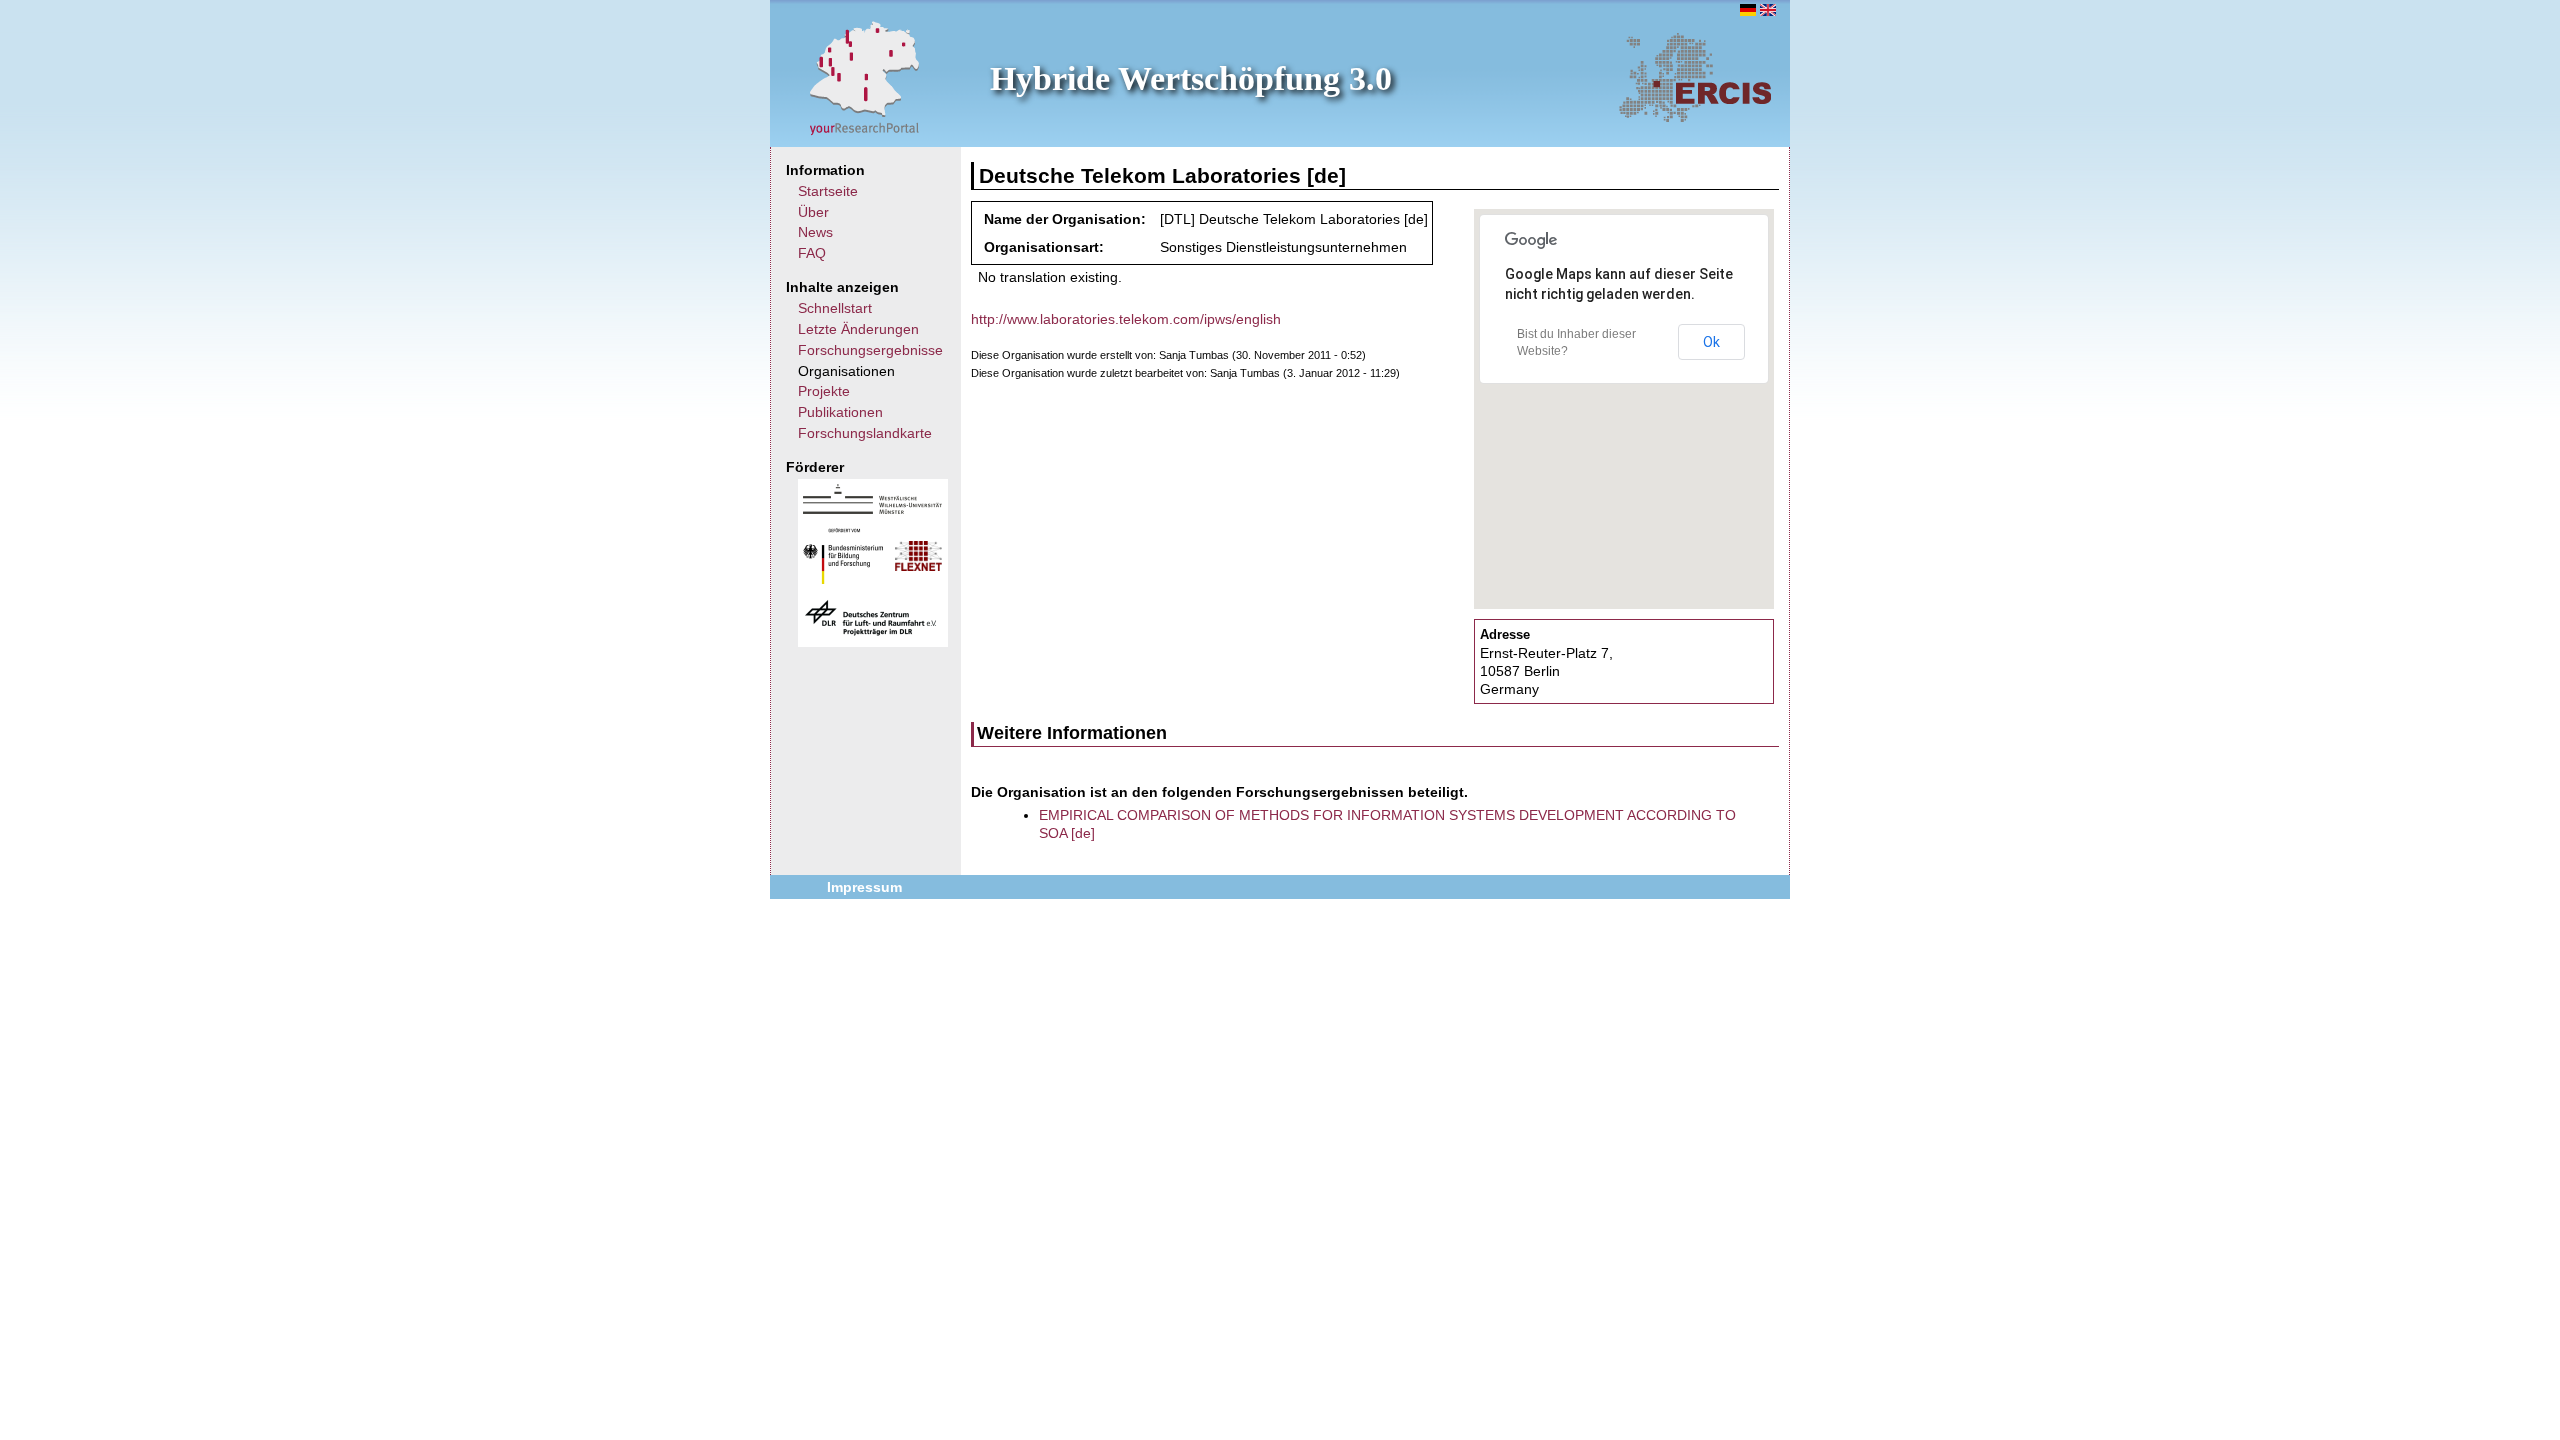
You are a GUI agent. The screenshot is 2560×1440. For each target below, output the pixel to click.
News (815, 232)
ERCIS (1695, 77)
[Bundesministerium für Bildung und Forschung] (843, 579)
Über (813, 212)
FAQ (812, 253)
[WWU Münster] (872, 509)
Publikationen (840, 412)
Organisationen (846, 371)
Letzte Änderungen (858, 329)
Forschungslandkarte (865, 433)
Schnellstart (835, 308)
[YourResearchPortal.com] (865, 77)
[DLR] (871, 633)
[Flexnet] (918, 566)
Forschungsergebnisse (870, 350)
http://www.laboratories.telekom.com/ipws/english (1126, 319)
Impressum (864, 887)
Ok (1711, 342)
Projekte (824, 391)
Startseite (828, 191)
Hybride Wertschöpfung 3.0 (1191, 78)
